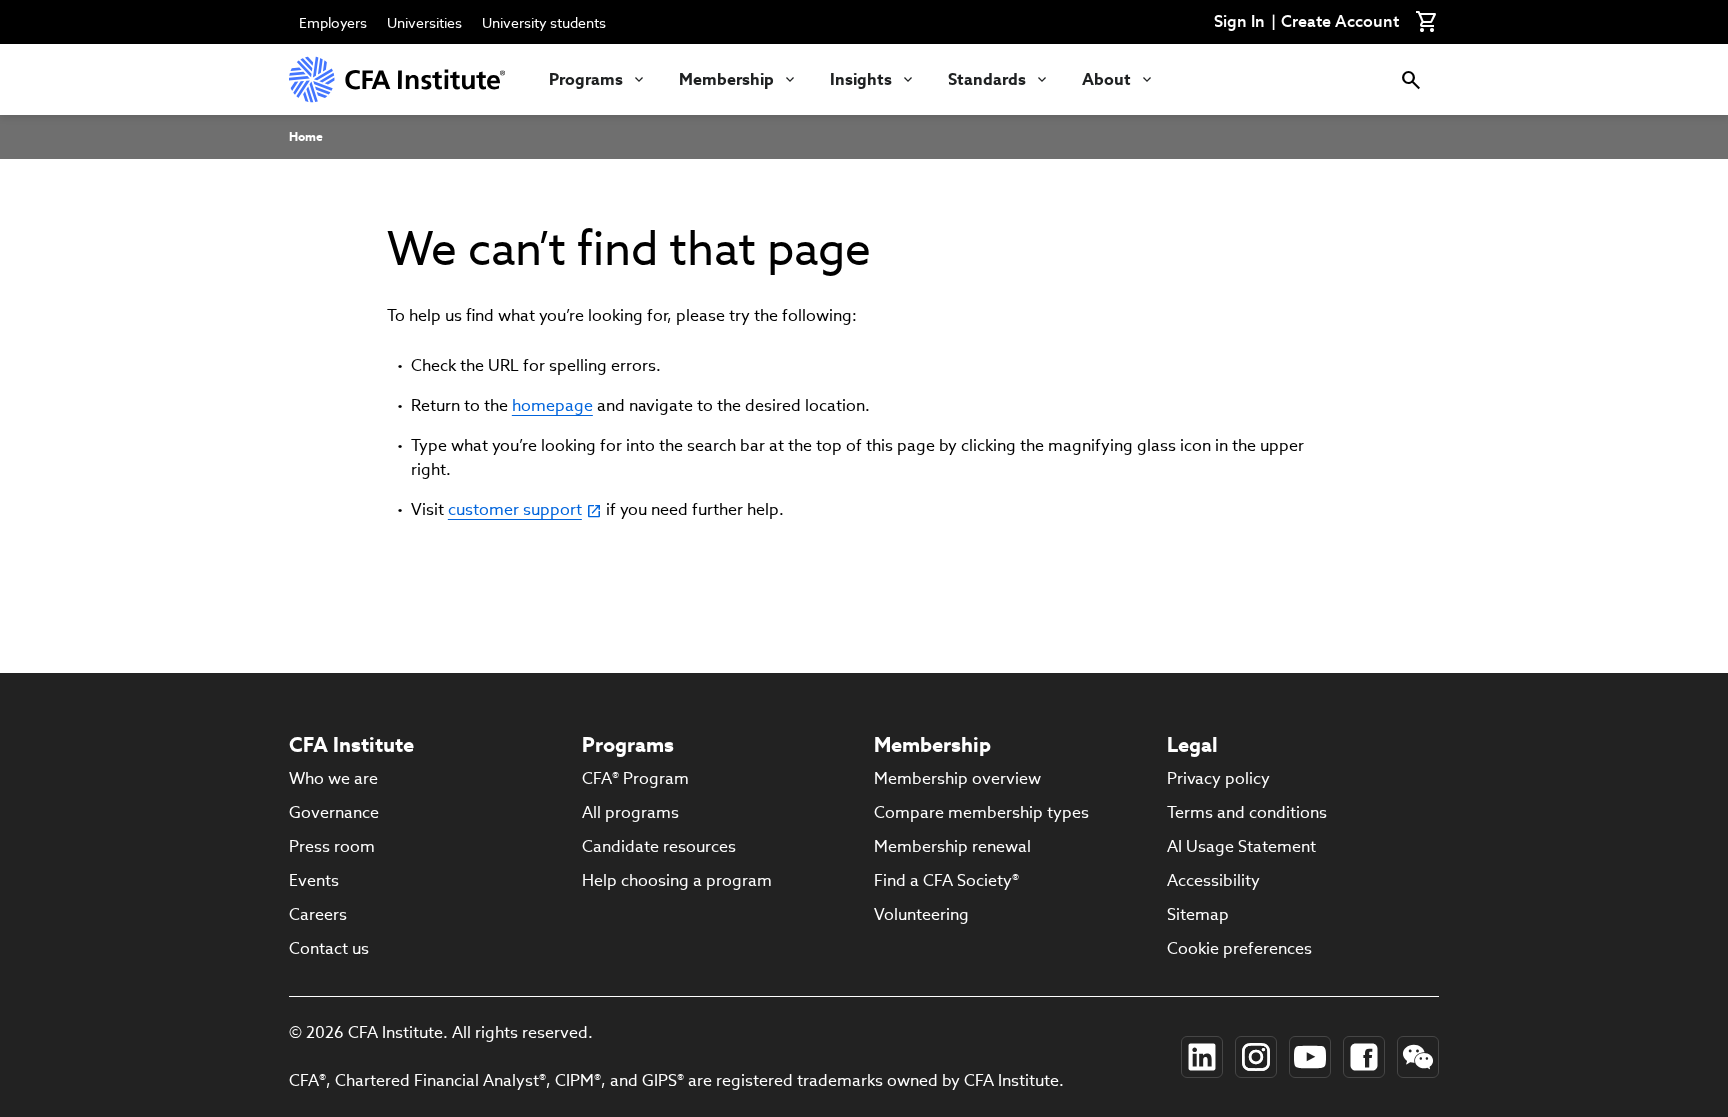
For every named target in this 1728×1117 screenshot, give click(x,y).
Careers (318, 914)
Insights (861, 79)
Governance (334, 812)
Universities (424, 23)
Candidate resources (659, 846)
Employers (333, 23)
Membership (726, 79)
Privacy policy (1218, 778)
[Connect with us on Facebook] (1364, 1057)
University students (544, 23)
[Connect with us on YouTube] (1310, 1057)
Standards (987, 79)
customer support (515, 509)
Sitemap (1198, 914)
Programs (586, 79)
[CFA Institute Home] (399, 79)
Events (314, 880)
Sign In (1239, 22)
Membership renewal (952, 846)
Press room (332, 846)
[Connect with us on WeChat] (1418, 1057)
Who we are (333, 778)
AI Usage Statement (1241, 846)
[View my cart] (1427, 22)
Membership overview (957, 778)
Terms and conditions (1247, 812)
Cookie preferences (1239, 948)
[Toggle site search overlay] (1411, 79)
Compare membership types (981, 812)
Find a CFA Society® (946, 880)
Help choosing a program (677, 880)
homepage (552, 405)
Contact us (329, 948)
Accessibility (1213, 880)
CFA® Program (635, 778)
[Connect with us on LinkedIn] (1202, 1057)
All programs (630, 812)
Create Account (1340, 22)
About (1106, 79)
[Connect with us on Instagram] (1256, 1057)
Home (306, 136)
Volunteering (921, 914)
